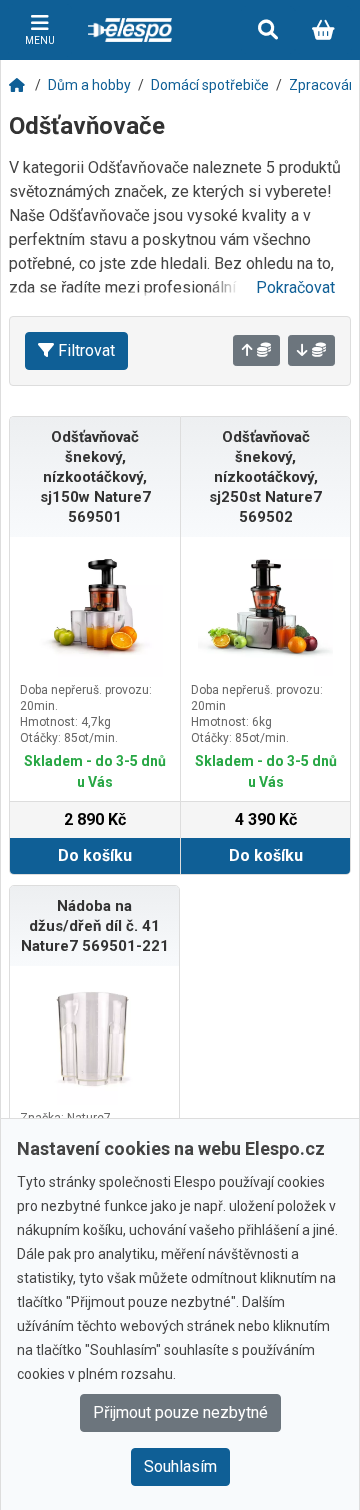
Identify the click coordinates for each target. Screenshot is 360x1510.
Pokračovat (295, 287)
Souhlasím (180, 1466)
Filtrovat (86, 350)
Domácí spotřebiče (210, 85)
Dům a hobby (89, 85)
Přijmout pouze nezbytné (180, 1412)
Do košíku (95, 855)
